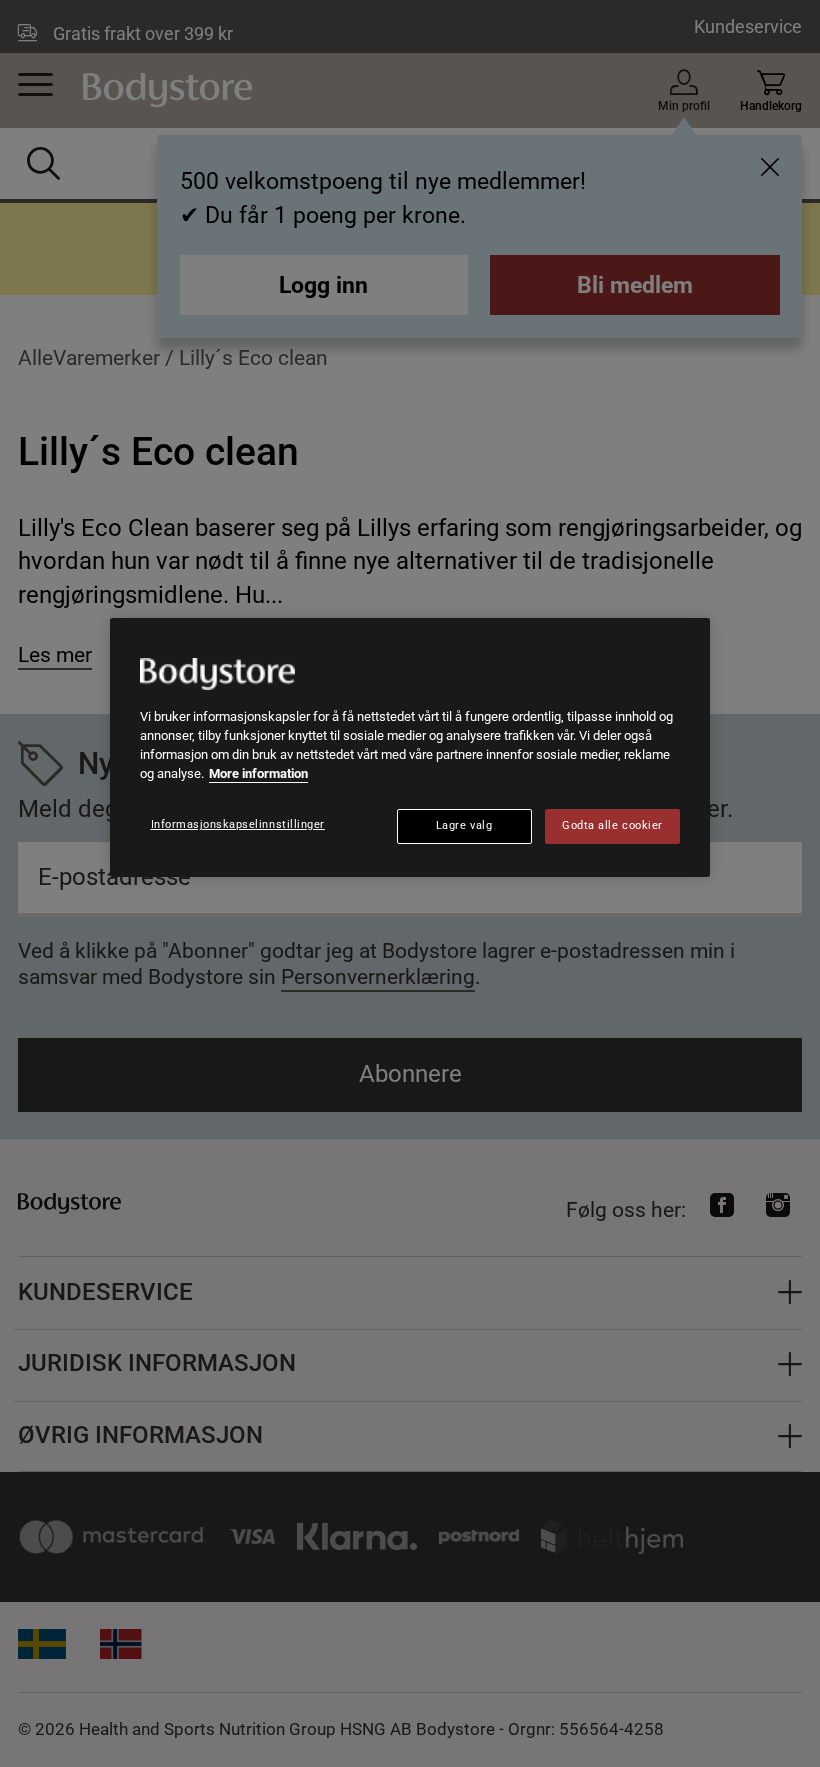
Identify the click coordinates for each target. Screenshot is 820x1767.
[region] (410, 747)
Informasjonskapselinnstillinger (238, 824)
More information (258, 773)
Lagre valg (464, 825)
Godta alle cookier (612, 825)
